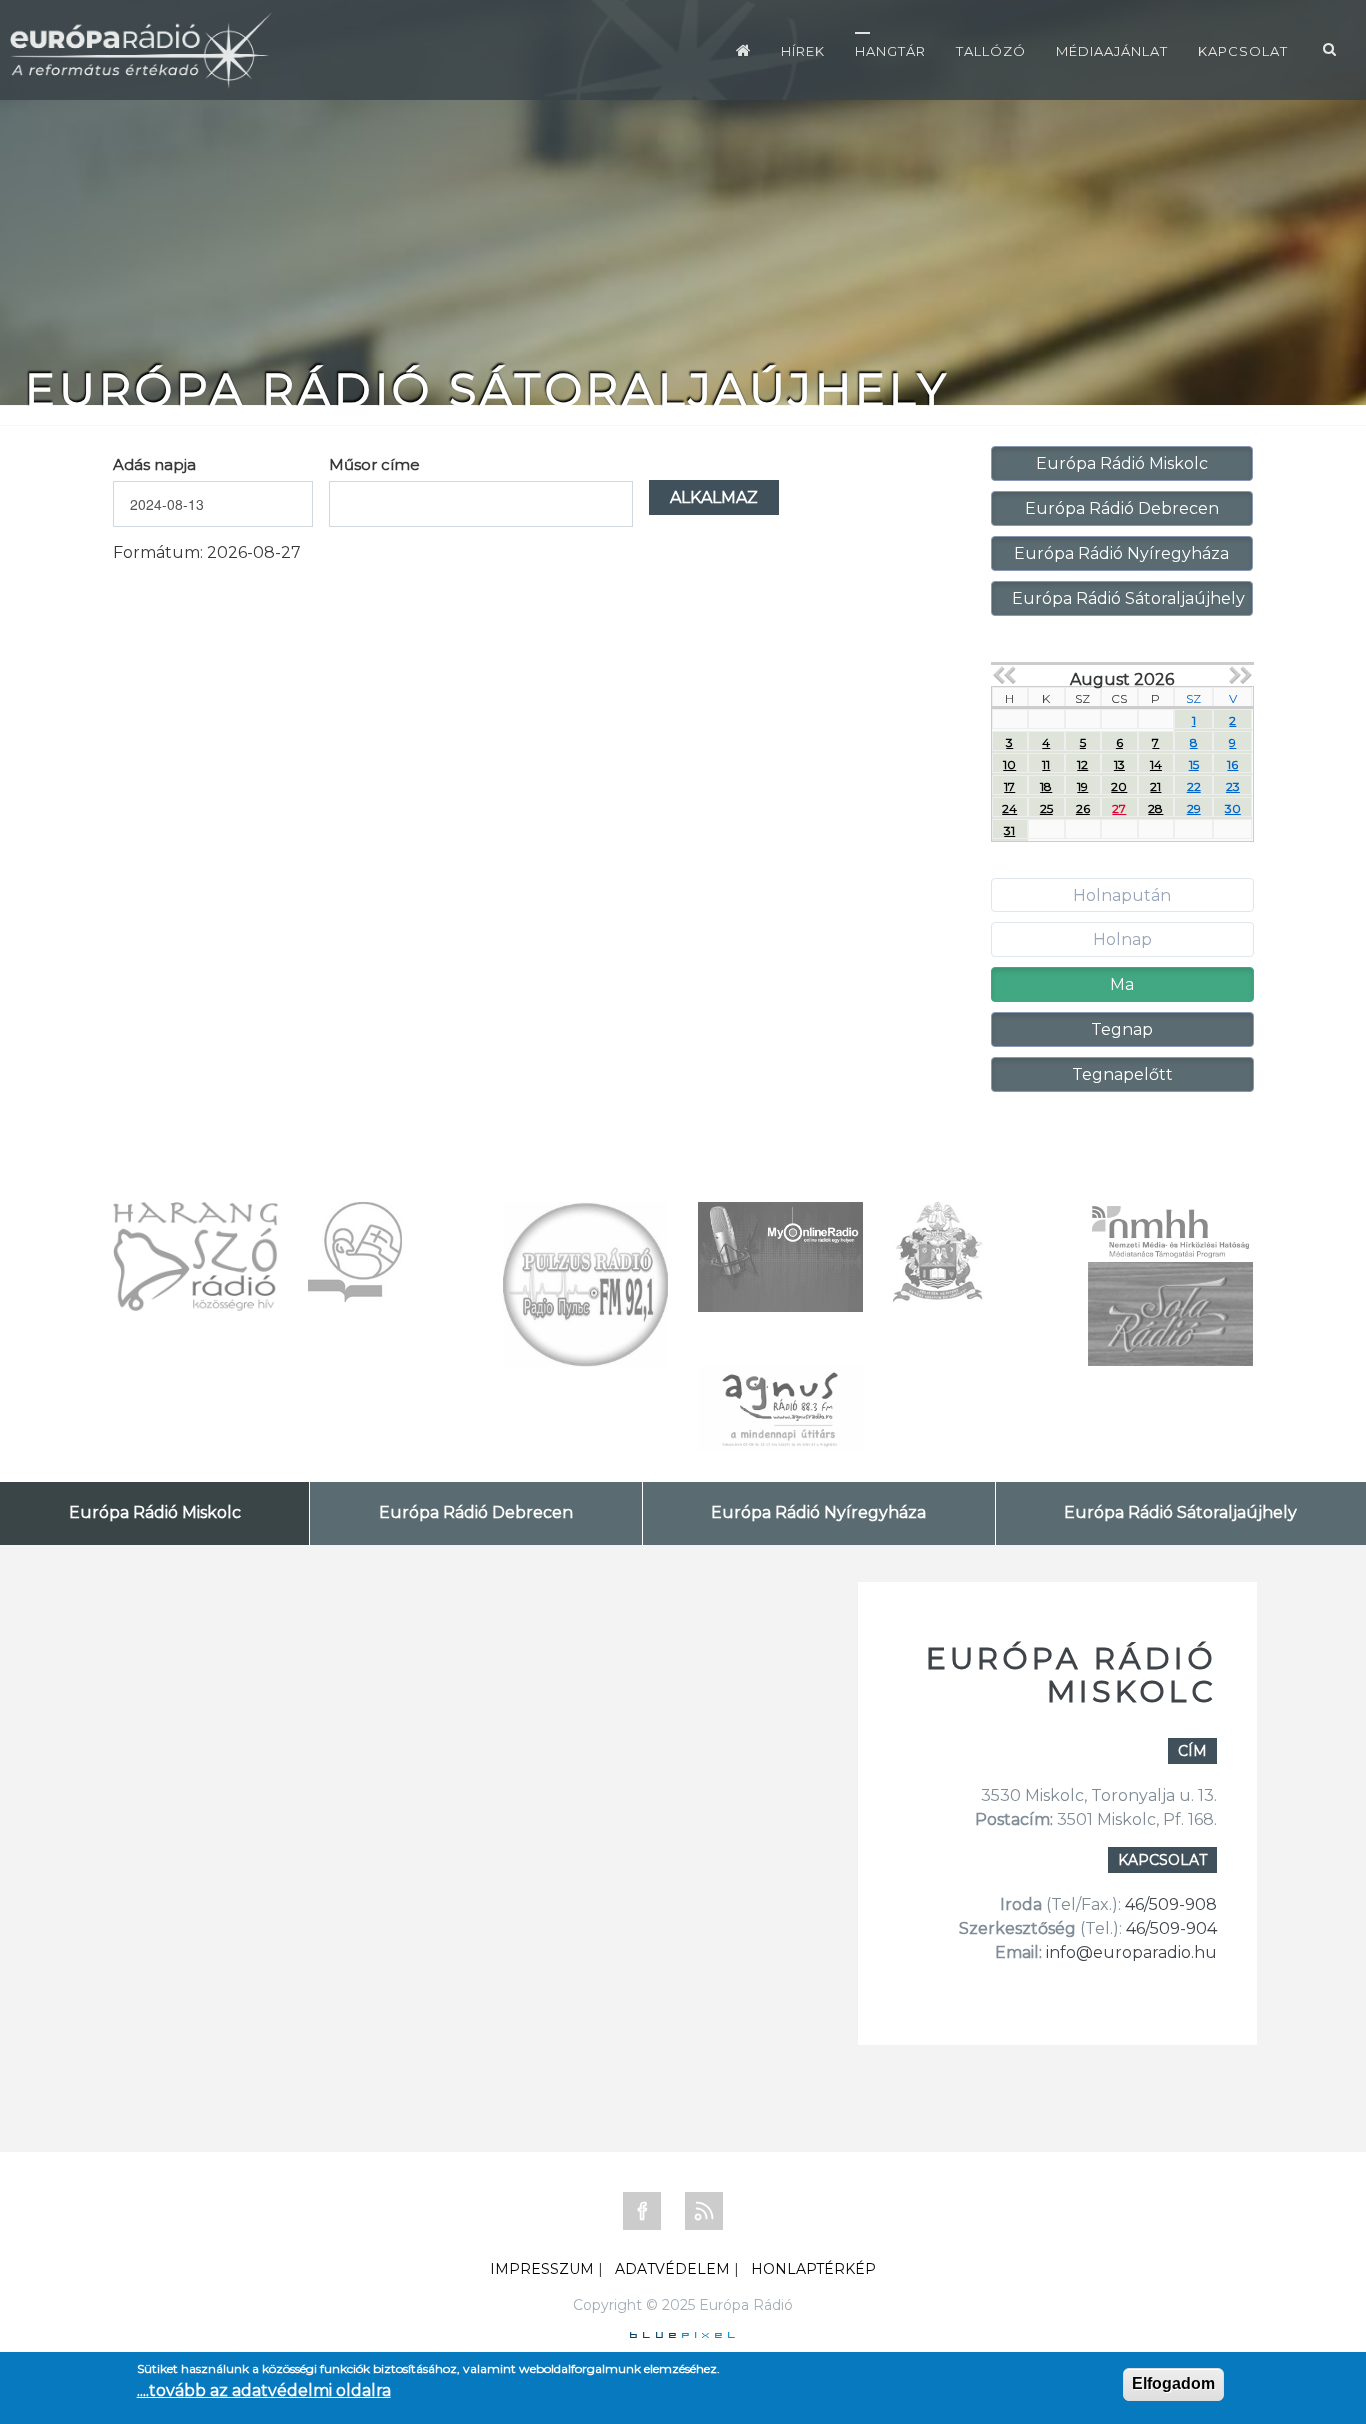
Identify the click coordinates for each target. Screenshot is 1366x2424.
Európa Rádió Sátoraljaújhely (1128, 598)
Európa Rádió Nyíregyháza (1121, 553)
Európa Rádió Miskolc (1122, 463)
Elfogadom (1173, 2383)
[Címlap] (743, 50)
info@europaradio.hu (1131, 1952)
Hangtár (890, 51)
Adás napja (154, 464)
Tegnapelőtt (1122, 1074)
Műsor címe (374, 464)
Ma (1122, 984)
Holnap (1122, 939)
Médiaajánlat (1112, 51)
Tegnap (1122, 1029)
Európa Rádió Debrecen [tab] (476, 1512)
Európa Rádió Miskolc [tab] (155, 1512)
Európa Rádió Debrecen (1122, 508)
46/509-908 (1171, 1904)
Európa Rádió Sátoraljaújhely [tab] (1180, 1512)
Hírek (803, 51)
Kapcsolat (1243, 51)
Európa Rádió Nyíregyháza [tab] (818, 1512)
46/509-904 (1169, 1928)
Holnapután (1122, 895)
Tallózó (991, 51)
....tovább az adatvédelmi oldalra (264, 2390)
